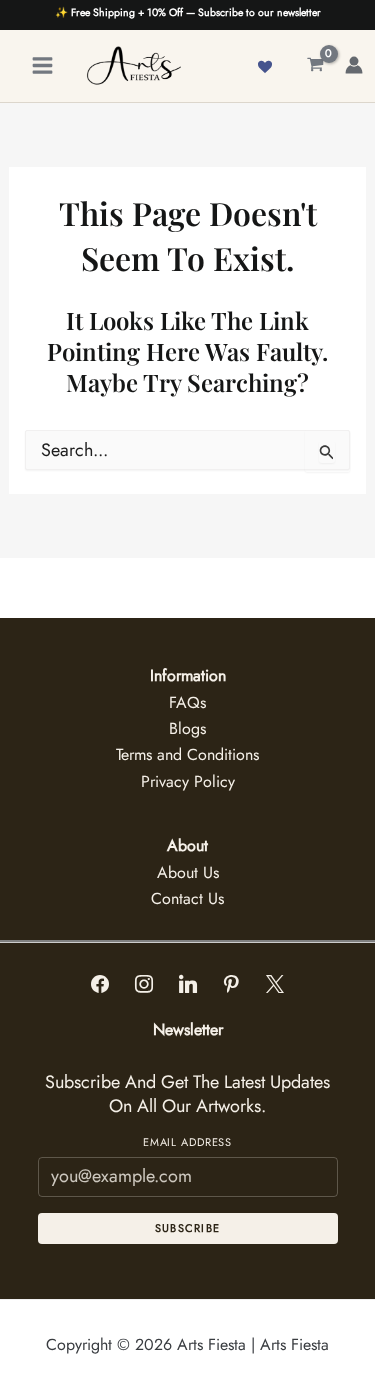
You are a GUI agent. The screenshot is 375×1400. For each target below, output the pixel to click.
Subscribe (188, 1228)
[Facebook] (101, 985)
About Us (188, 872)
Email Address (187, 1142)
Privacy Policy (188, 781)
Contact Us (187, 898)
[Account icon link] (354, 65)
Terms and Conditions (187, 754)
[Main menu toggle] (42, 65)
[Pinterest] (231, 985)
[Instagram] (144, 985)
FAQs (187, 702)
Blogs (187, 728)
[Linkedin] (188, 985)
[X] (275, 985)
